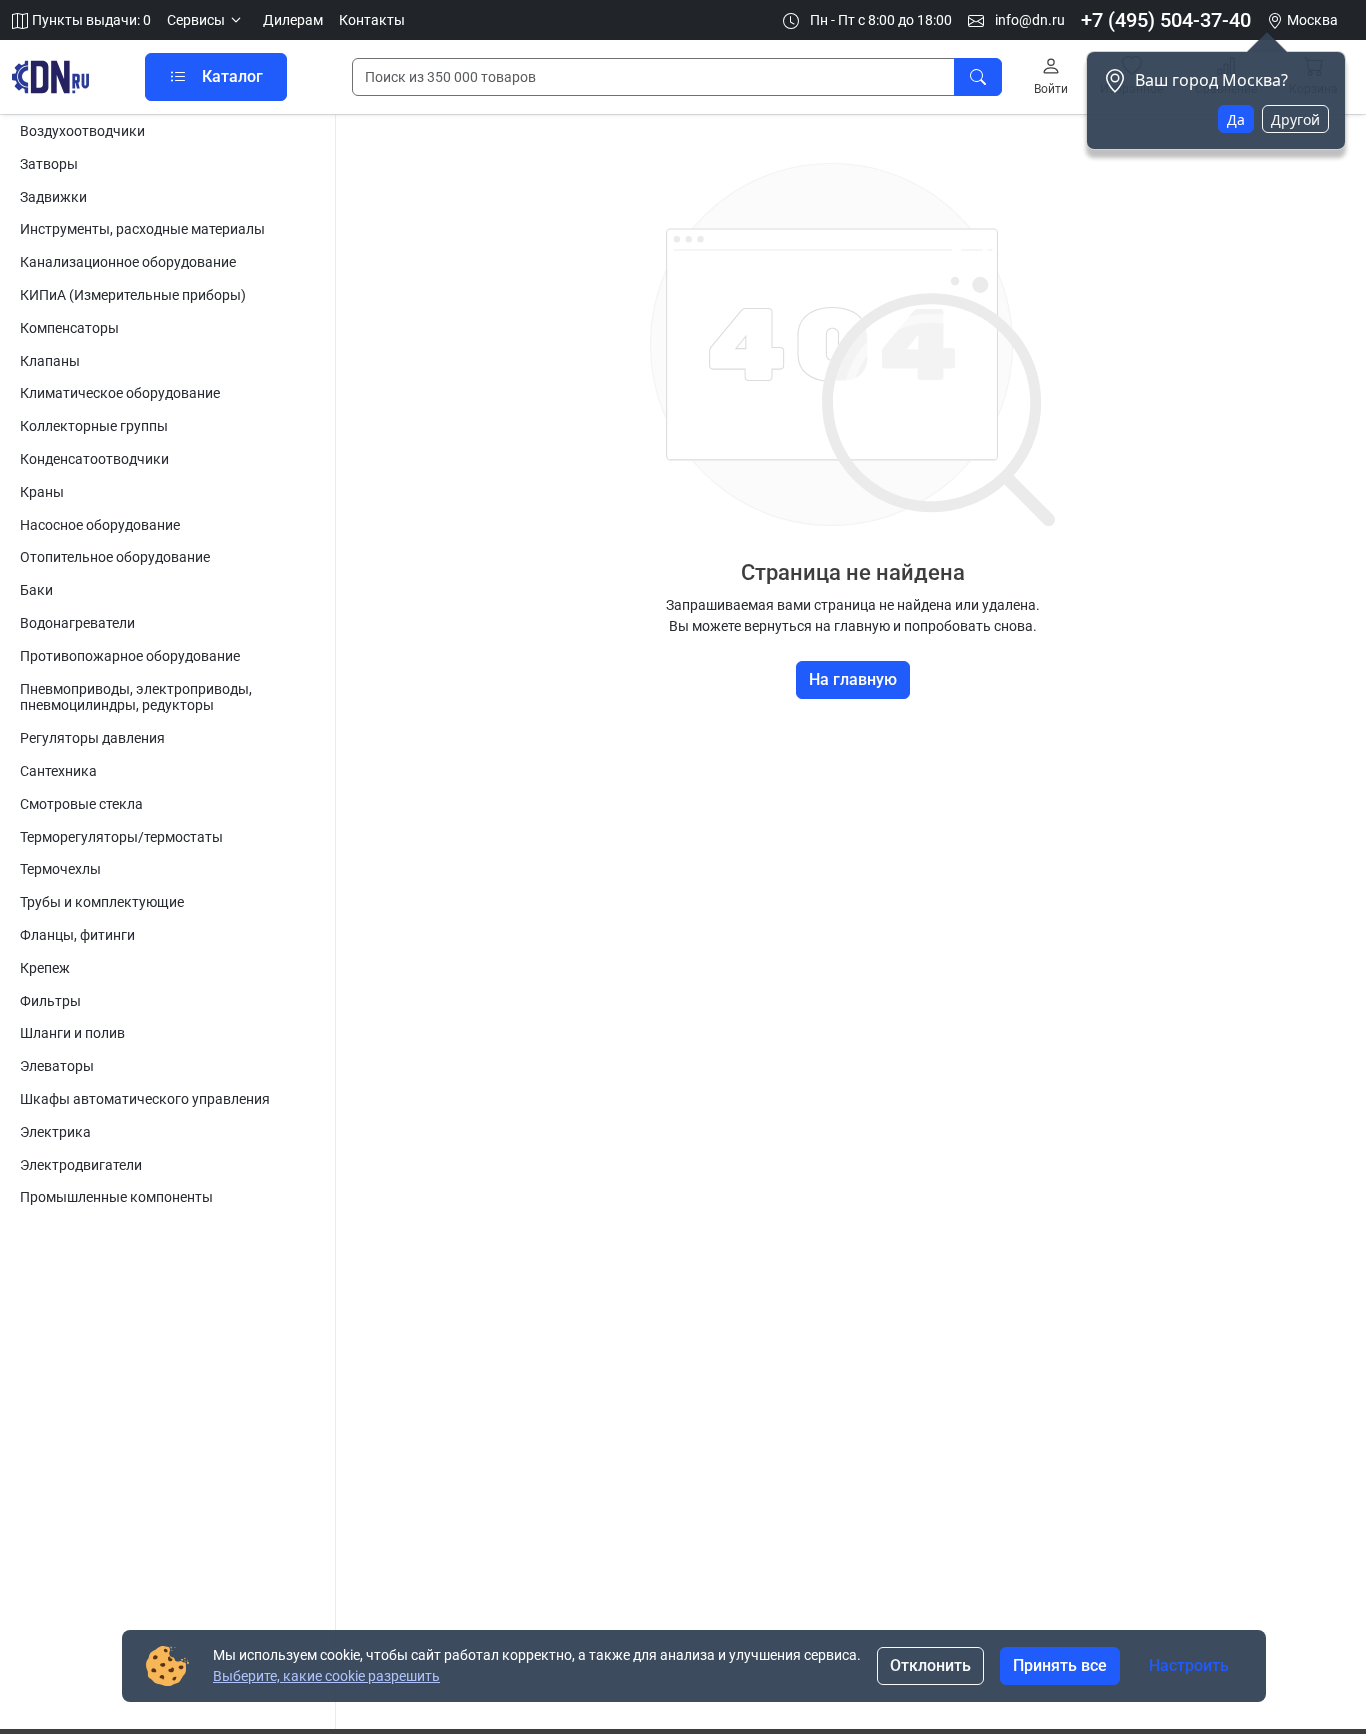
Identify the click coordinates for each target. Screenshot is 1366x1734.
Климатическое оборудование (120, 393)
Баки (36, 590)
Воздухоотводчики (82, 131)
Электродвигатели (81, 1165)
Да (1236, 119)
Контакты (372, 20)
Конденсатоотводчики (94, 459)
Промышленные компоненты (116, 1197)
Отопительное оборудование (115, 557)
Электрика (55, 1132)
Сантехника (58, 771)
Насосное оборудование (100, 525)
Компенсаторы (69, 328)
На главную (853, 679)
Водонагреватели (77, 623)
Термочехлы (60, 869)
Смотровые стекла (81, 804)
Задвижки (53, 197)
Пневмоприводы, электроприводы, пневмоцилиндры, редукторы (136, 697)
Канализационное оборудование (128, 262)
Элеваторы (57, 1066)
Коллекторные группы (94, 426)
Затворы (49, 164)
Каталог (232, 76)
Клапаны (50, 361)
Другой (1295, 119)
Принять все (1060, 1665)
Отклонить (930, 1665)
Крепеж (45, 968)
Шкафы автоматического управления (145, 1099)
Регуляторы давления (92, 738)
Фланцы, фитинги (77, 935)
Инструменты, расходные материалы (142, 229)
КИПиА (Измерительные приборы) (133, 295)
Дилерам (293, 20)
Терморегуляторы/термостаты (121, 837)
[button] (207, 20)
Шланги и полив (72, 1033)
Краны (42, 492)
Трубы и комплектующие (102, 902)
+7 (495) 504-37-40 (1166, 20)
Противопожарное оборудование (130, 656)
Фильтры (50, 1001)
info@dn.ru (1028, 20)
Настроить (1189, 1665)
